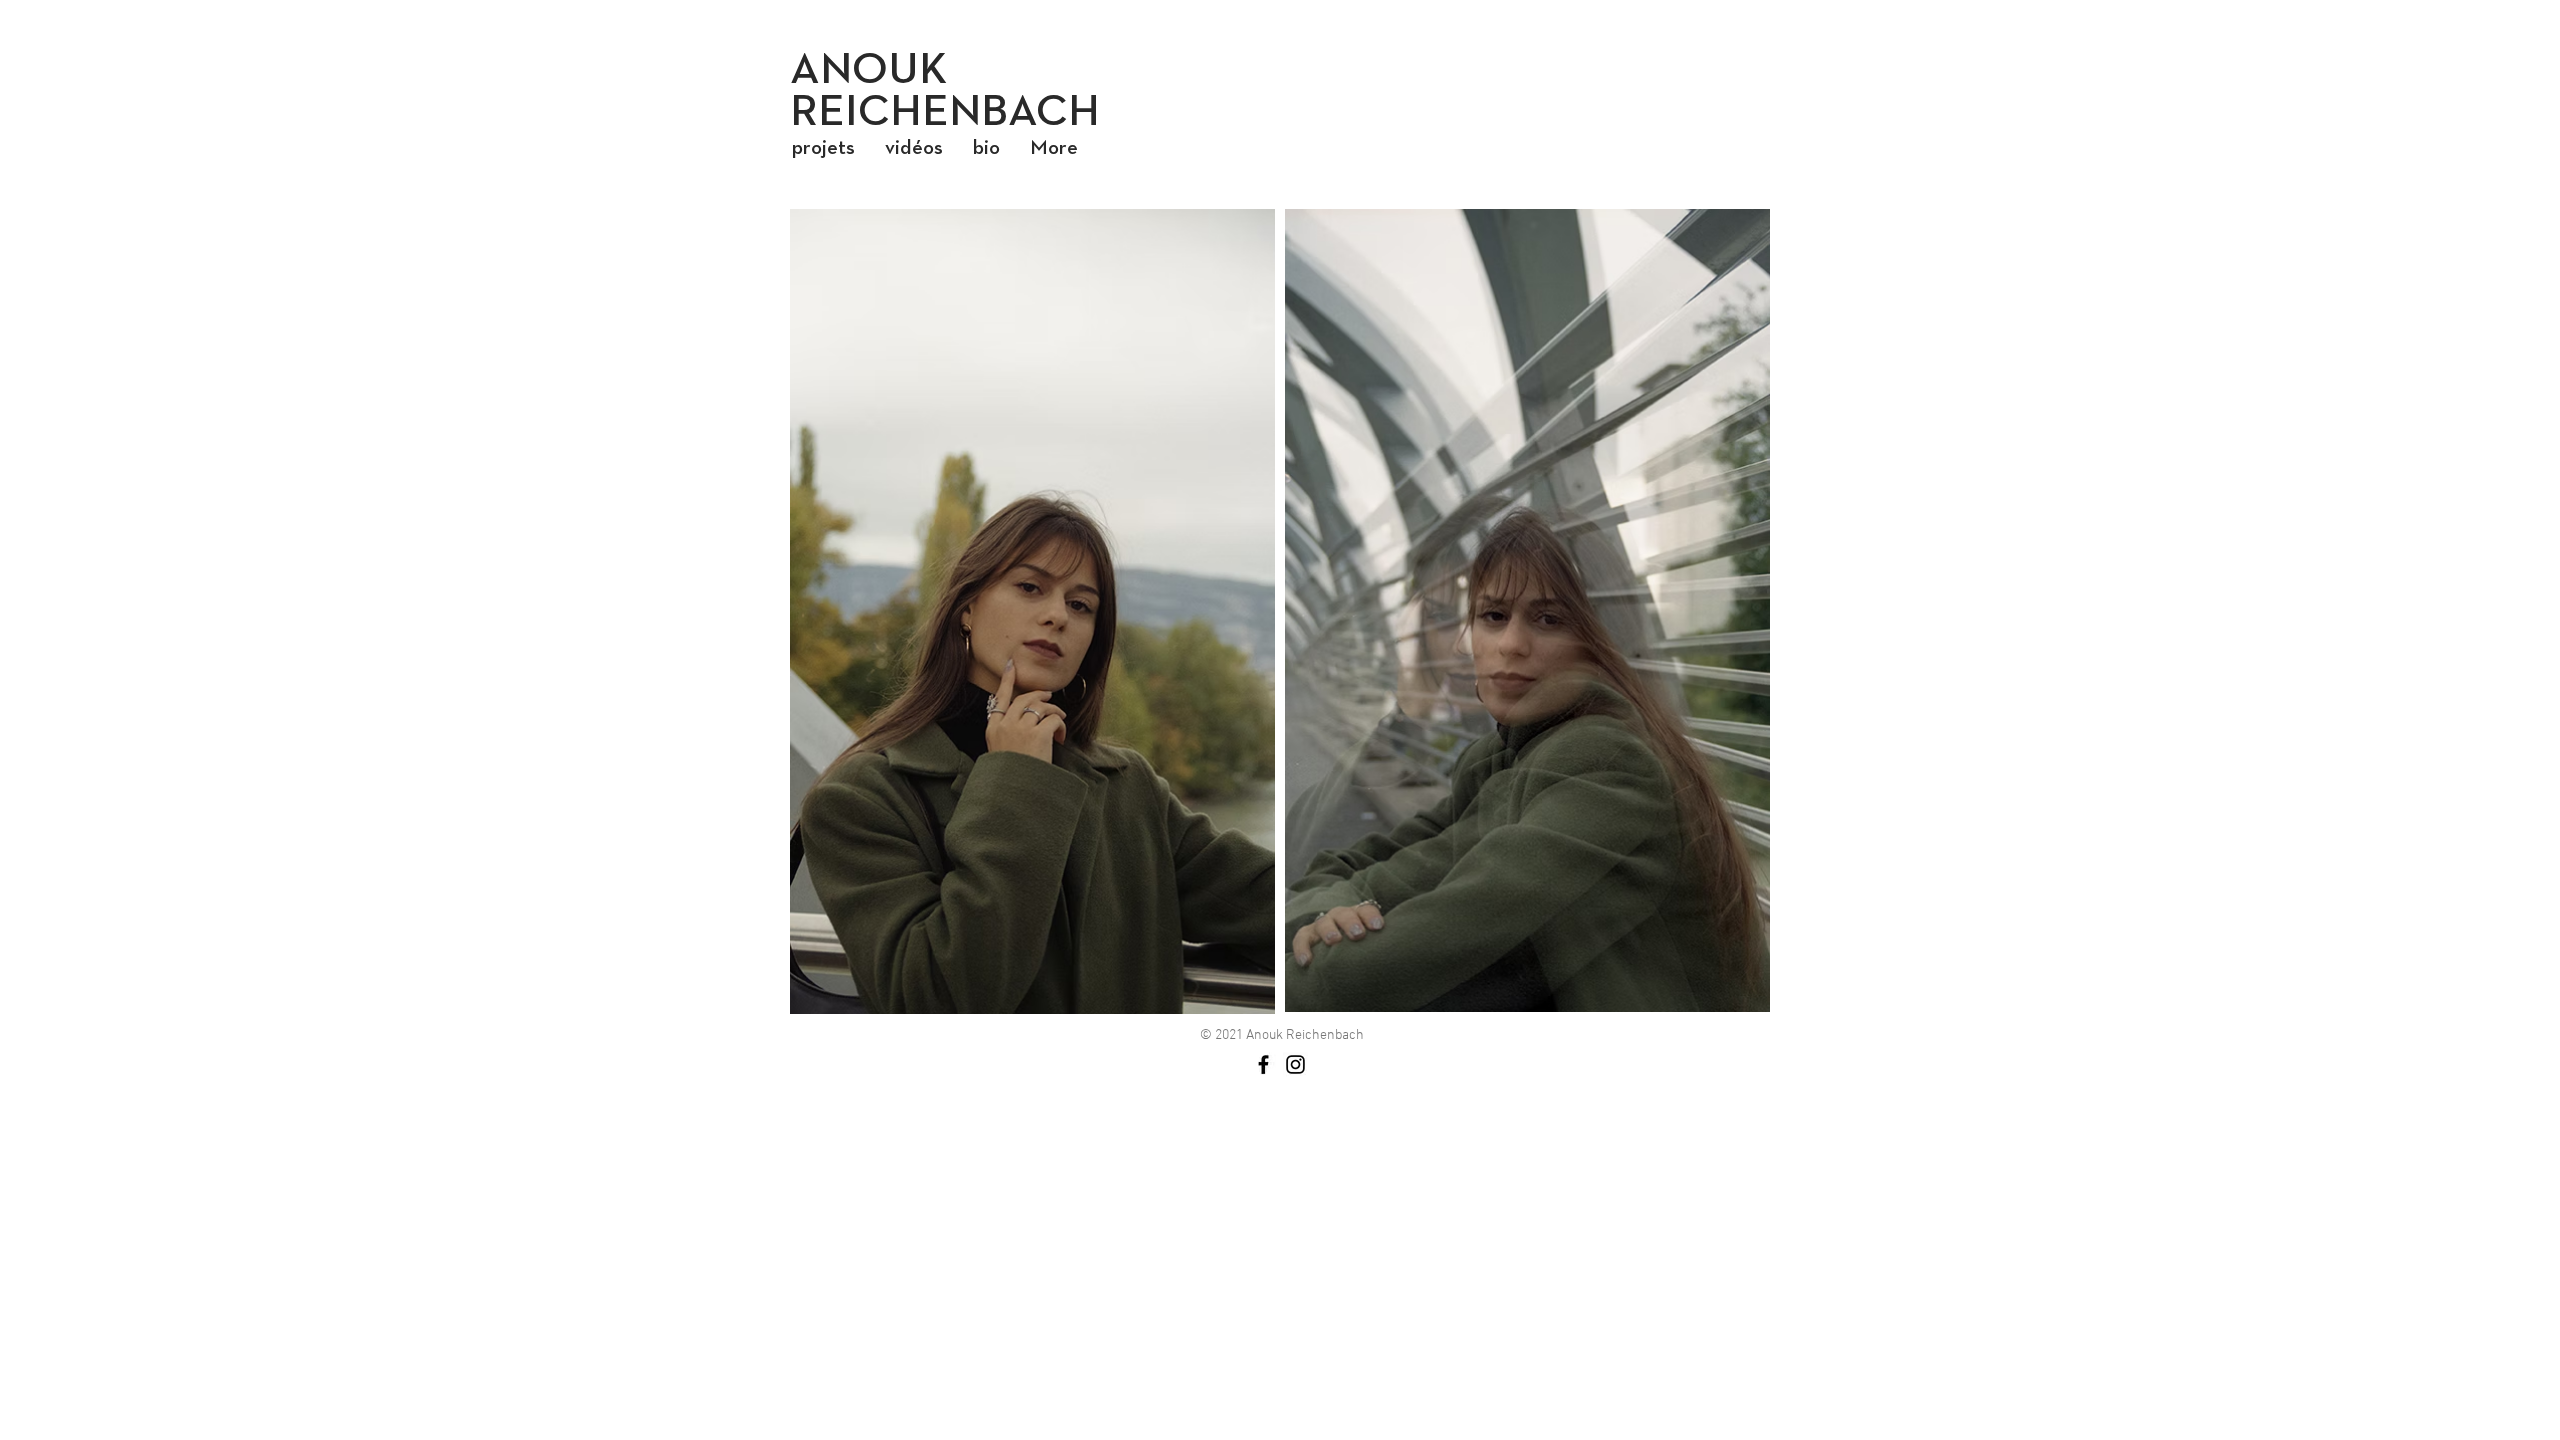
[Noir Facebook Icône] (1263, 1064)
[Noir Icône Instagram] (1295, 1064)
